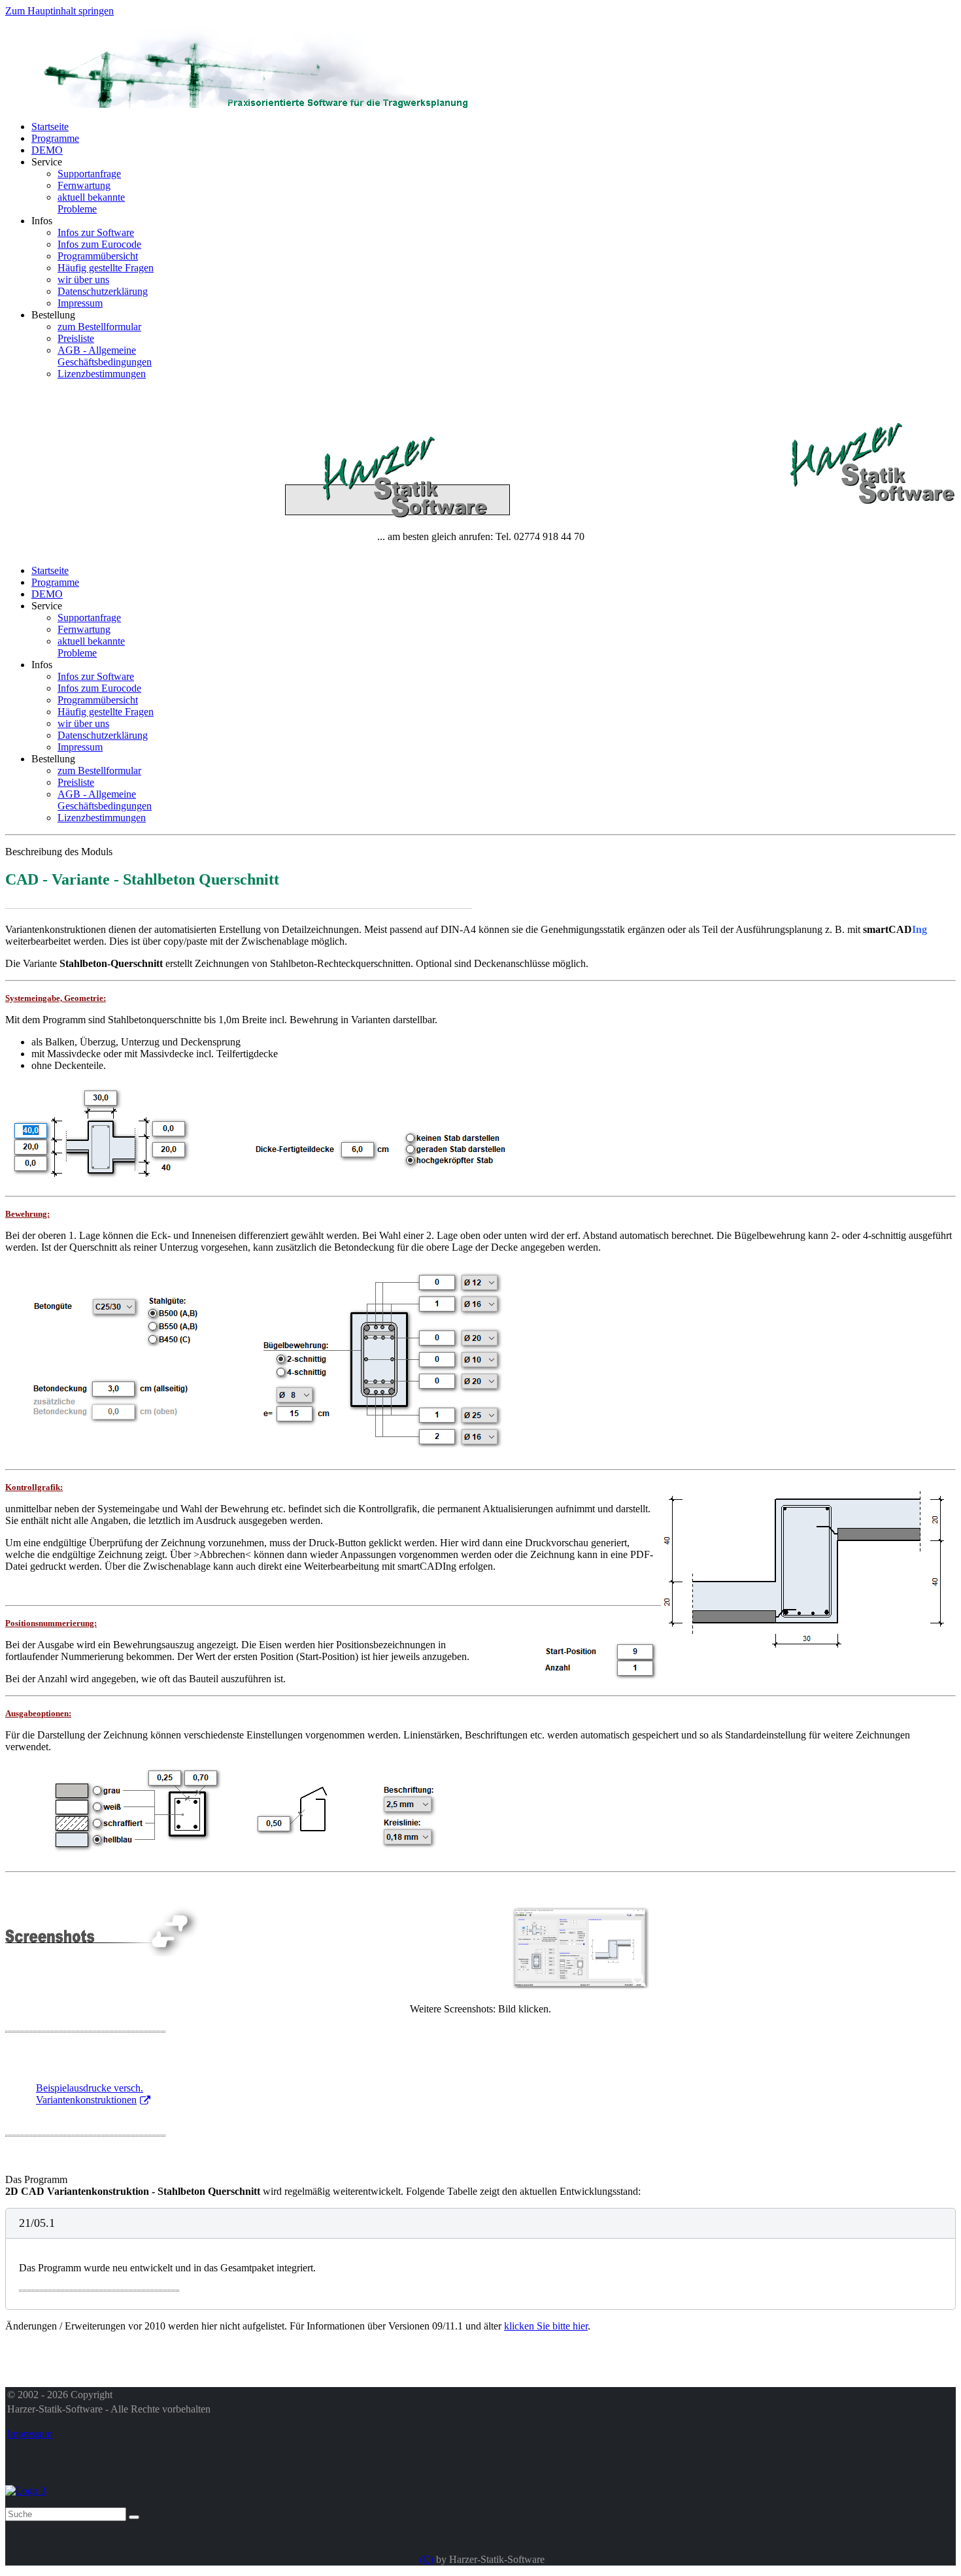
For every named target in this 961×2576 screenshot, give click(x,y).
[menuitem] (50, 127)
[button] (480, 2223)
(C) (427, 2559)
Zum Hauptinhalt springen (59, 11)
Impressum (30, 2434)
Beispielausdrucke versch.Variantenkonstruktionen (90, 2094)
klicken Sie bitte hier (546, 2326)
